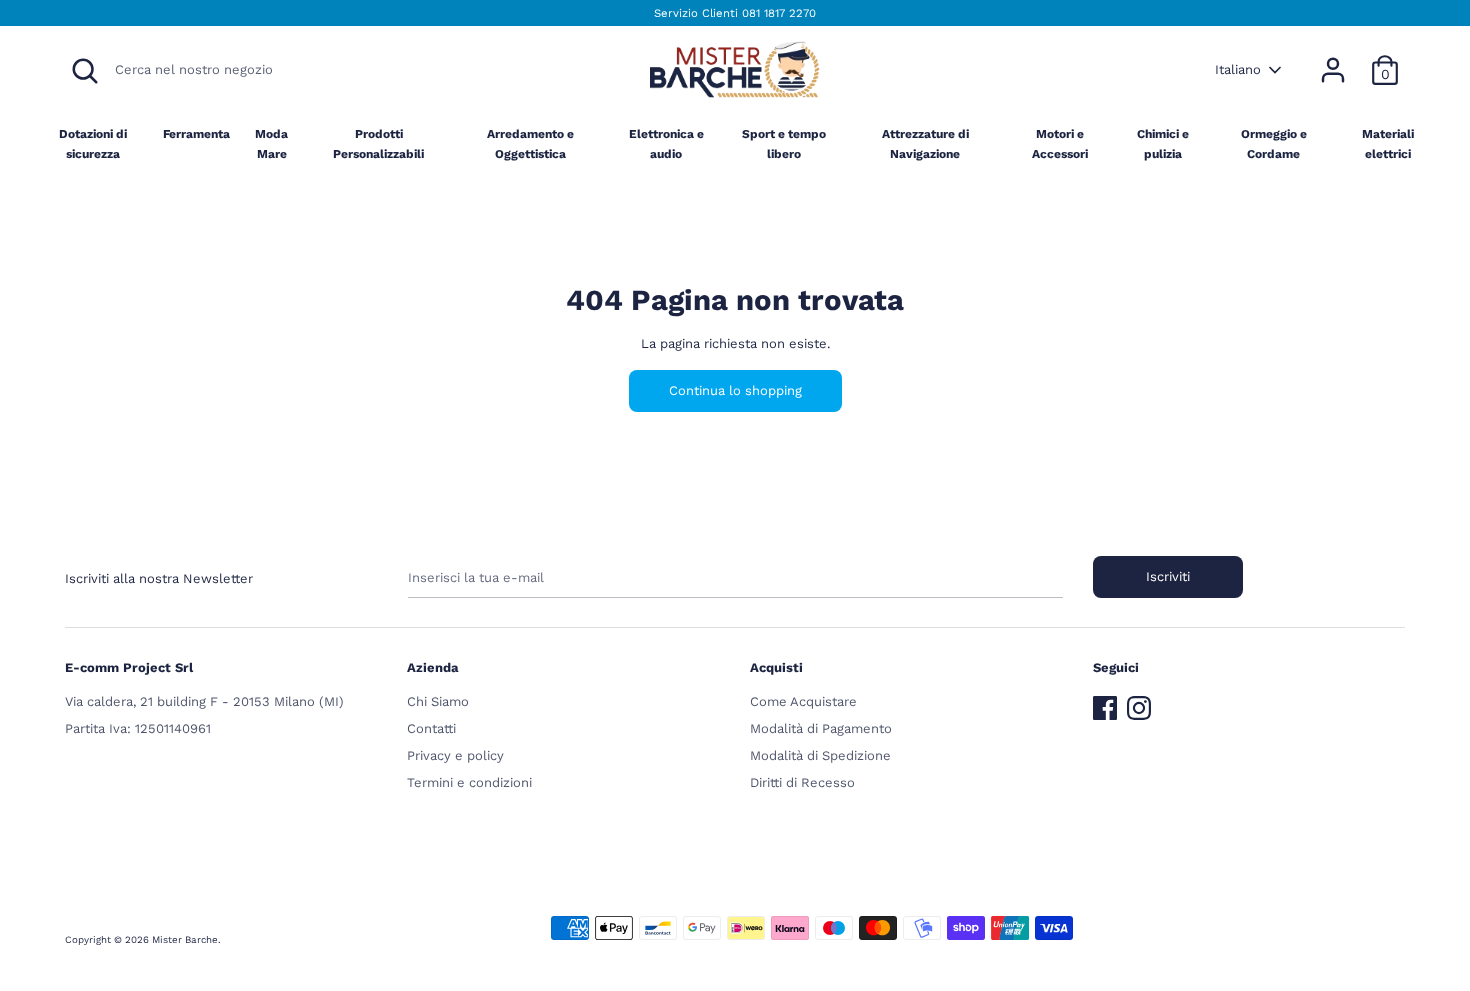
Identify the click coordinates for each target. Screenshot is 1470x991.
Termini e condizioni (469, 782)
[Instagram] (1139, 703)
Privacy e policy (455, 755)
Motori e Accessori (1060, 143)
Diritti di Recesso (802, 782)
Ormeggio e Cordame (1274, 143)
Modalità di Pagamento (821, 728)
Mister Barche (185, 939)
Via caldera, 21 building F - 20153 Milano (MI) (204, 701)
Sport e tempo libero (784, 143)
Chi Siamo (438, 701)
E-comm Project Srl (129, 667)
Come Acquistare (803, 701)
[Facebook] (1105, 703)
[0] (1385, 59)
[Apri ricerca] (85, 71)
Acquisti (776, 667)
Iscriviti (1168, 576)
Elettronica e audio (666, 143)
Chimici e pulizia (1163, 143)
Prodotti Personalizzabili (378, 143)
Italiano (1238, 69)
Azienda (433, 667)
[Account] (1333, 59)
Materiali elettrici (1388, 143)
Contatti (431, 728)
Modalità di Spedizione (820, 755)
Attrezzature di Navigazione (925, 143)
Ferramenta (196, 134)
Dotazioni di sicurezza (93, 143)
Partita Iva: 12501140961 (138, 728)
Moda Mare (271, 143)
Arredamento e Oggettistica (530, 143)
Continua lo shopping (735, 390)
